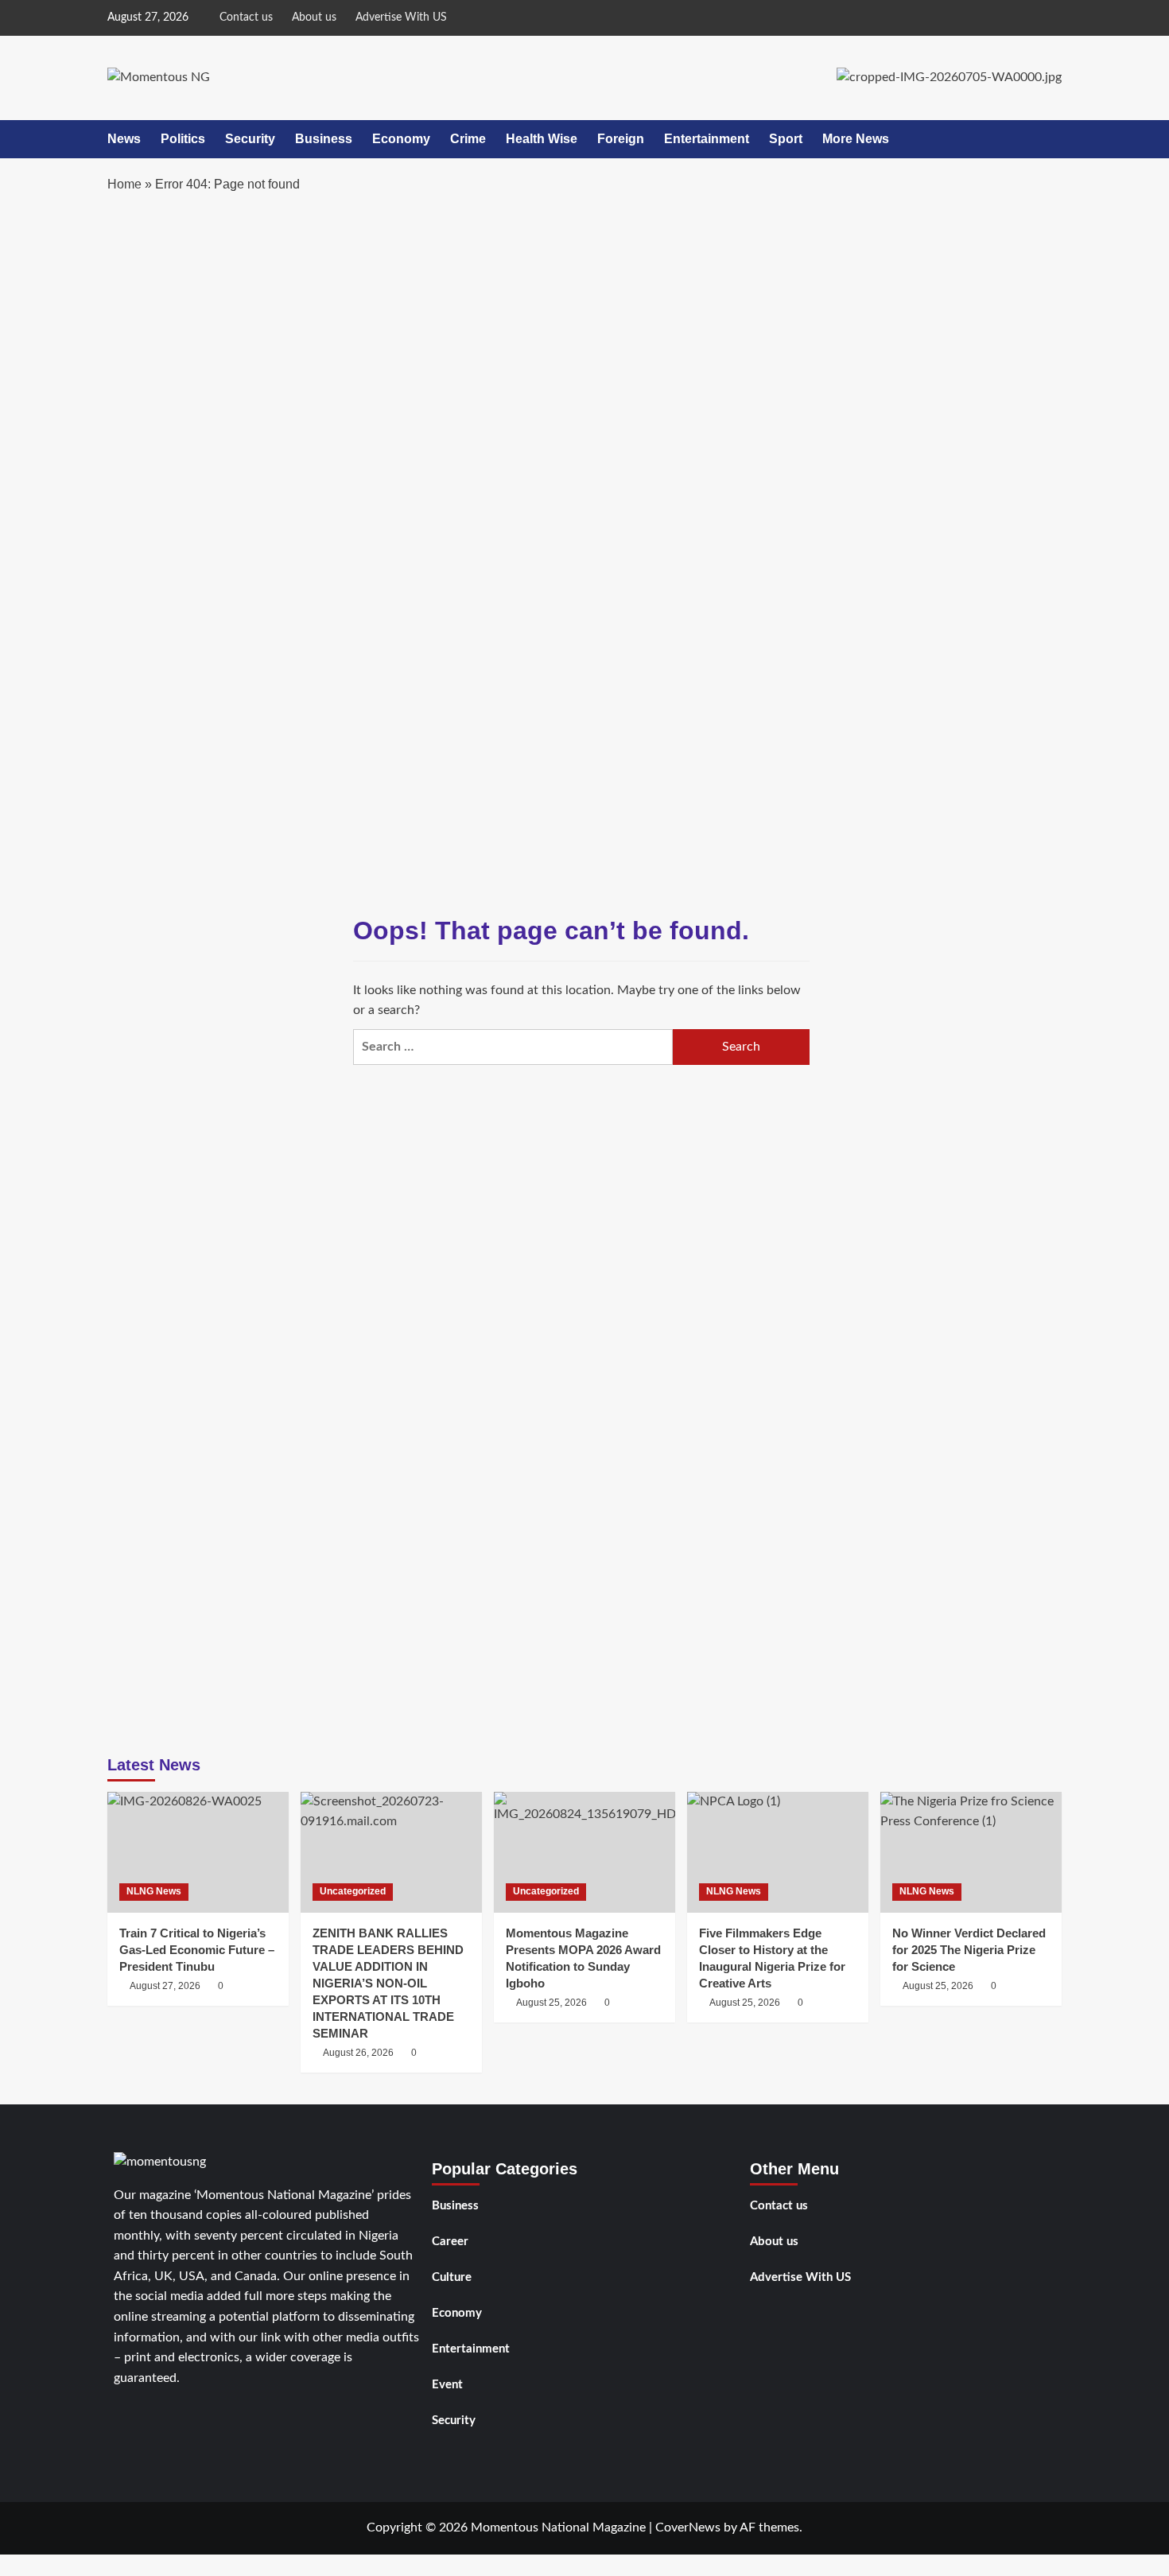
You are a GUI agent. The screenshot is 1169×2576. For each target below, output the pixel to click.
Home (124, 184)
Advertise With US (401, 17)
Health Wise (542, 139)
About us (314, 17)
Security (250, 139)
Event (447, 2385)
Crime (468, 139)
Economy (401, 139)
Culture (452, 2277)
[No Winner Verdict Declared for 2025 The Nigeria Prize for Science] (971, 1852)
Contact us (246, 17)
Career (450, 2242)
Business (324, 139)
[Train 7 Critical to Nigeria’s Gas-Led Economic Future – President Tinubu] (198, 1852)
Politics (183, 139)
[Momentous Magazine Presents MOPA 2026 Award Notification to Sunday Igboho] (584, 1852)
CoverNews (688, 2527)
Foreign (621, 139)
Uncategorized (353, 1891)
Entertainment (707, 139)
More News (856, 139)
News (124, 139)
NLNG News (154, 1891)
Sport (786, 139)
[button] (1052, 139)
